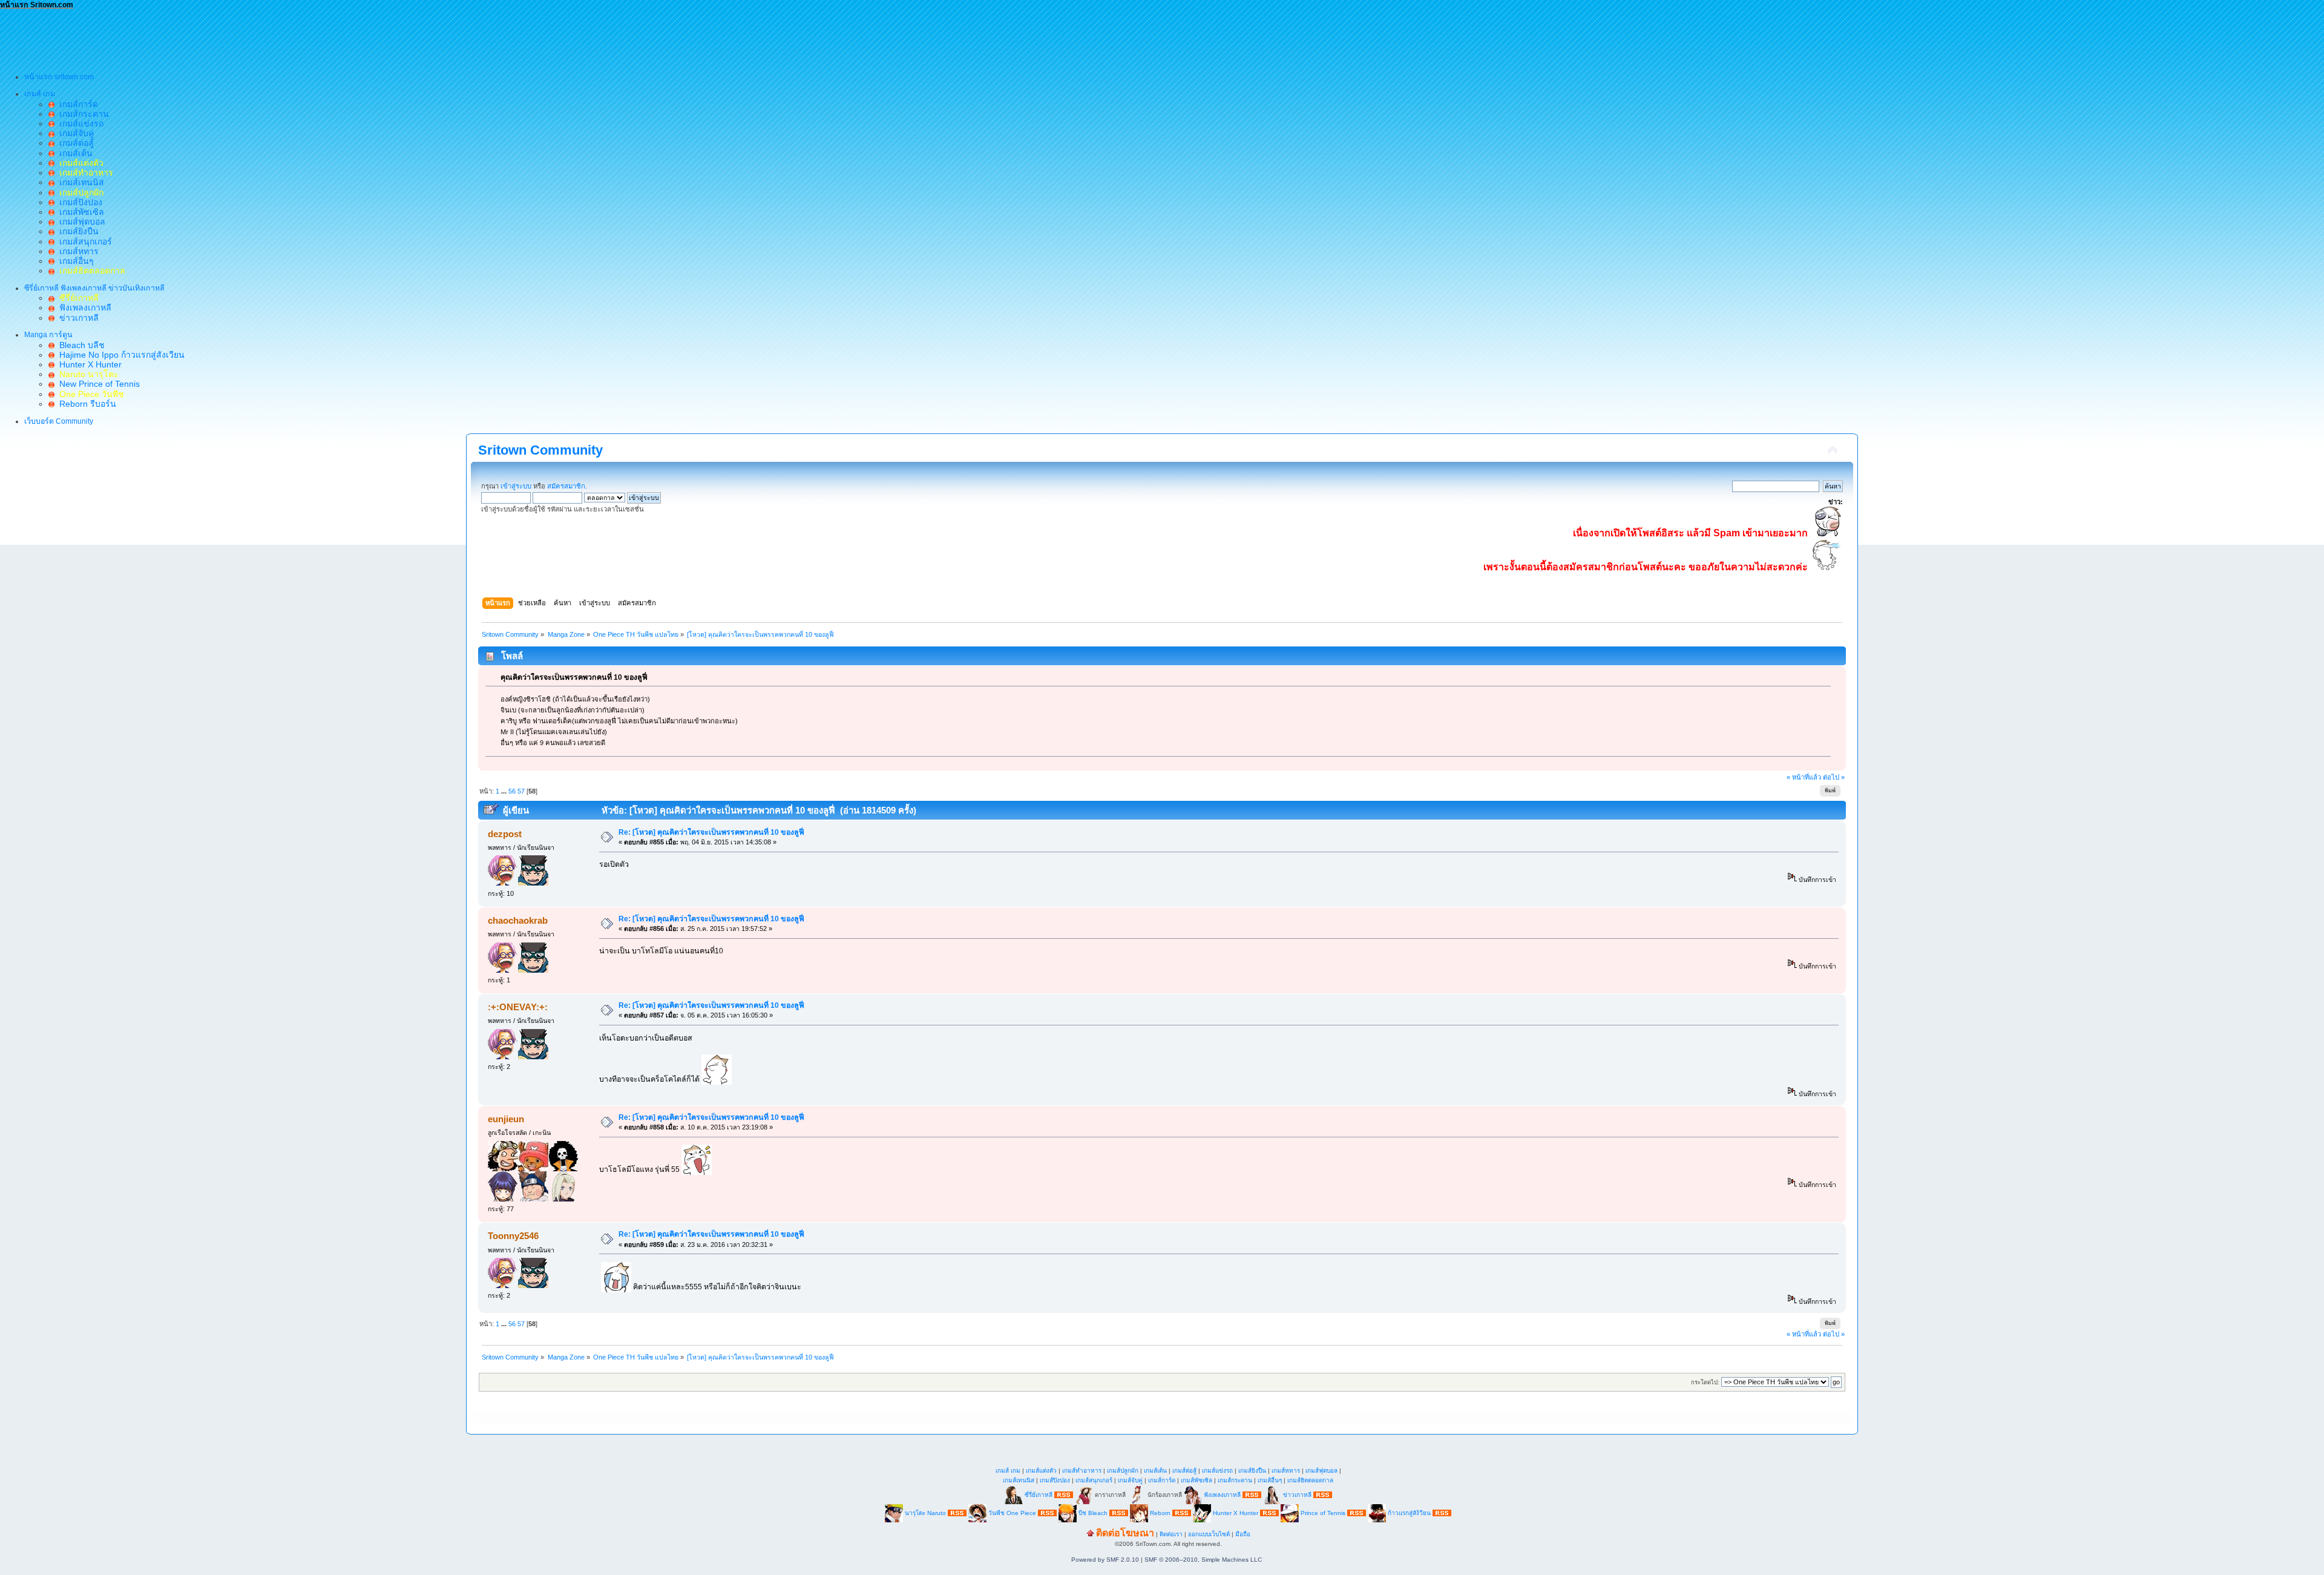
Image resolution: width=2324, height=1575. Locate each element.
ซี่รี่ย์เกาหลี (1039, 1494)
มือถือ (1243, 1534)
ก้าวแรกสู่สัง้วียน (1409, 1512)
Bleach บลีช (80, 345)
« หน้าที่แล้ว (1804, 777)
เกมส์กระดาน (82, 114)
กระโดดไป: (1705, 1382)
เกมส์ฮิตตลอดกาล (1310, 1480)
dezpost (505, 834)
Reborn (1160, 1512)
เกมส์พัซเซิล (79, 212)
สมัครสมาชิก (566, 486)
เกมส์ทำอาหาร (1082, 1471)
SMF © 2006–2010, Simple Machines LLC (1203, 1560)
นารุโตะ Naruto (925, 1512)
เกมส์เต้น (74, 153)
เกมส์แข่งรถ (79, 123)
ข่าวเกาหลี (77, 318)
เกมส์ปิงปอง (78, 202)
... (505, 791)
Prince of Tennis (1323, 1512)
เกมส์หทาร (77, 251)
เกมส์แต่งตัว (1041, 1471)
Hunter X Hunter (88, 364)
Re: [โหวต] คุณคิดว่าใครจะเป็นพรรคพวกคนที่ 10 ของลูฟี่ (711, 832)
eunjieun (506, 1119)
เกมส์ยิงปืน (77, 231)
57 (521, 791)
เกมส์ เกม (1008, 1471)
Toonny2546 (513, 1236)
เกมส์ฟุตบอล (80, 222)
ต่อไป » (1834, 777)
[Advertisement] (220, 37)
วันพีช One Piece (1013, 1512)
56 (512, 791)
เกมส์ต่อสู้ (74, 143)
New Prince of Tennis (97, 384)
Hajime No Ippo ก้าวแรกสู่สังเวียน (120, 355)
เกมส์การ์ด (76, 104)
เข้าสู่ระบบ (516, 486)
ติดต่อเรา (1171, 1534)
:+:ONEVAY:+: (518, 1007)
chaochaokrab (518, 920)
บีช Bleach (1093, 1512)
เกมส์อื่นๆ (74, 261)
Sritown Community (540, 450)
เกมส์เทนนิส (79, 182)
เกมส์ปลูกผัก (1123, 1471)
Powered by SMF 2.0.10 (1105, 1560)
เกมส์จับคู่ (74, 133)
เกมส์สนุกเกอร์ (83, 242)
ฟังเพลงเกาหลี (83, 307)
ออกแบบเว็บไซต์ (1209, 1534)
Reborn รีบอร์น (85, 404)
